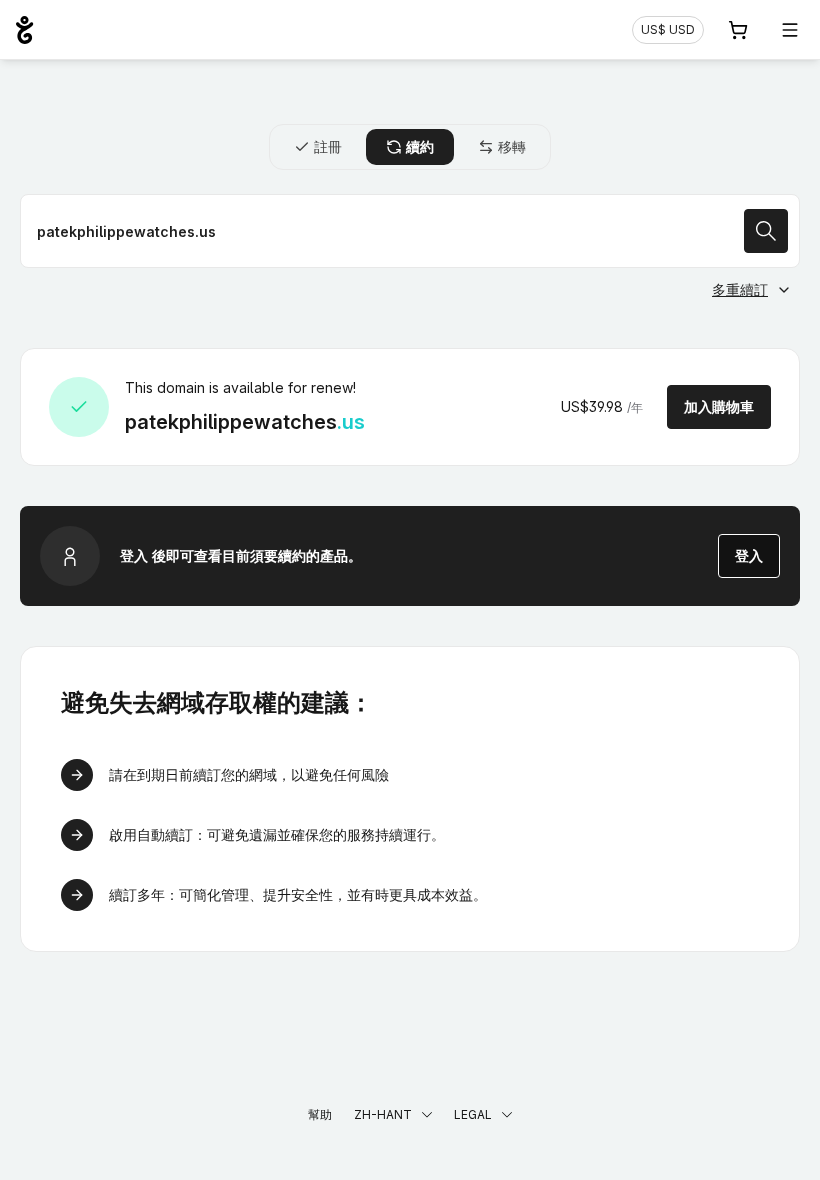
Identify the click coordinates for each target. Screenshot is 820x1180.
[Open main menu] (790, 30)
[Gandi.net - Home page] (24, 30)
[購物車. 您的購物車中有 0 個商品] (738, 30)
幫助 (320, 1114)
